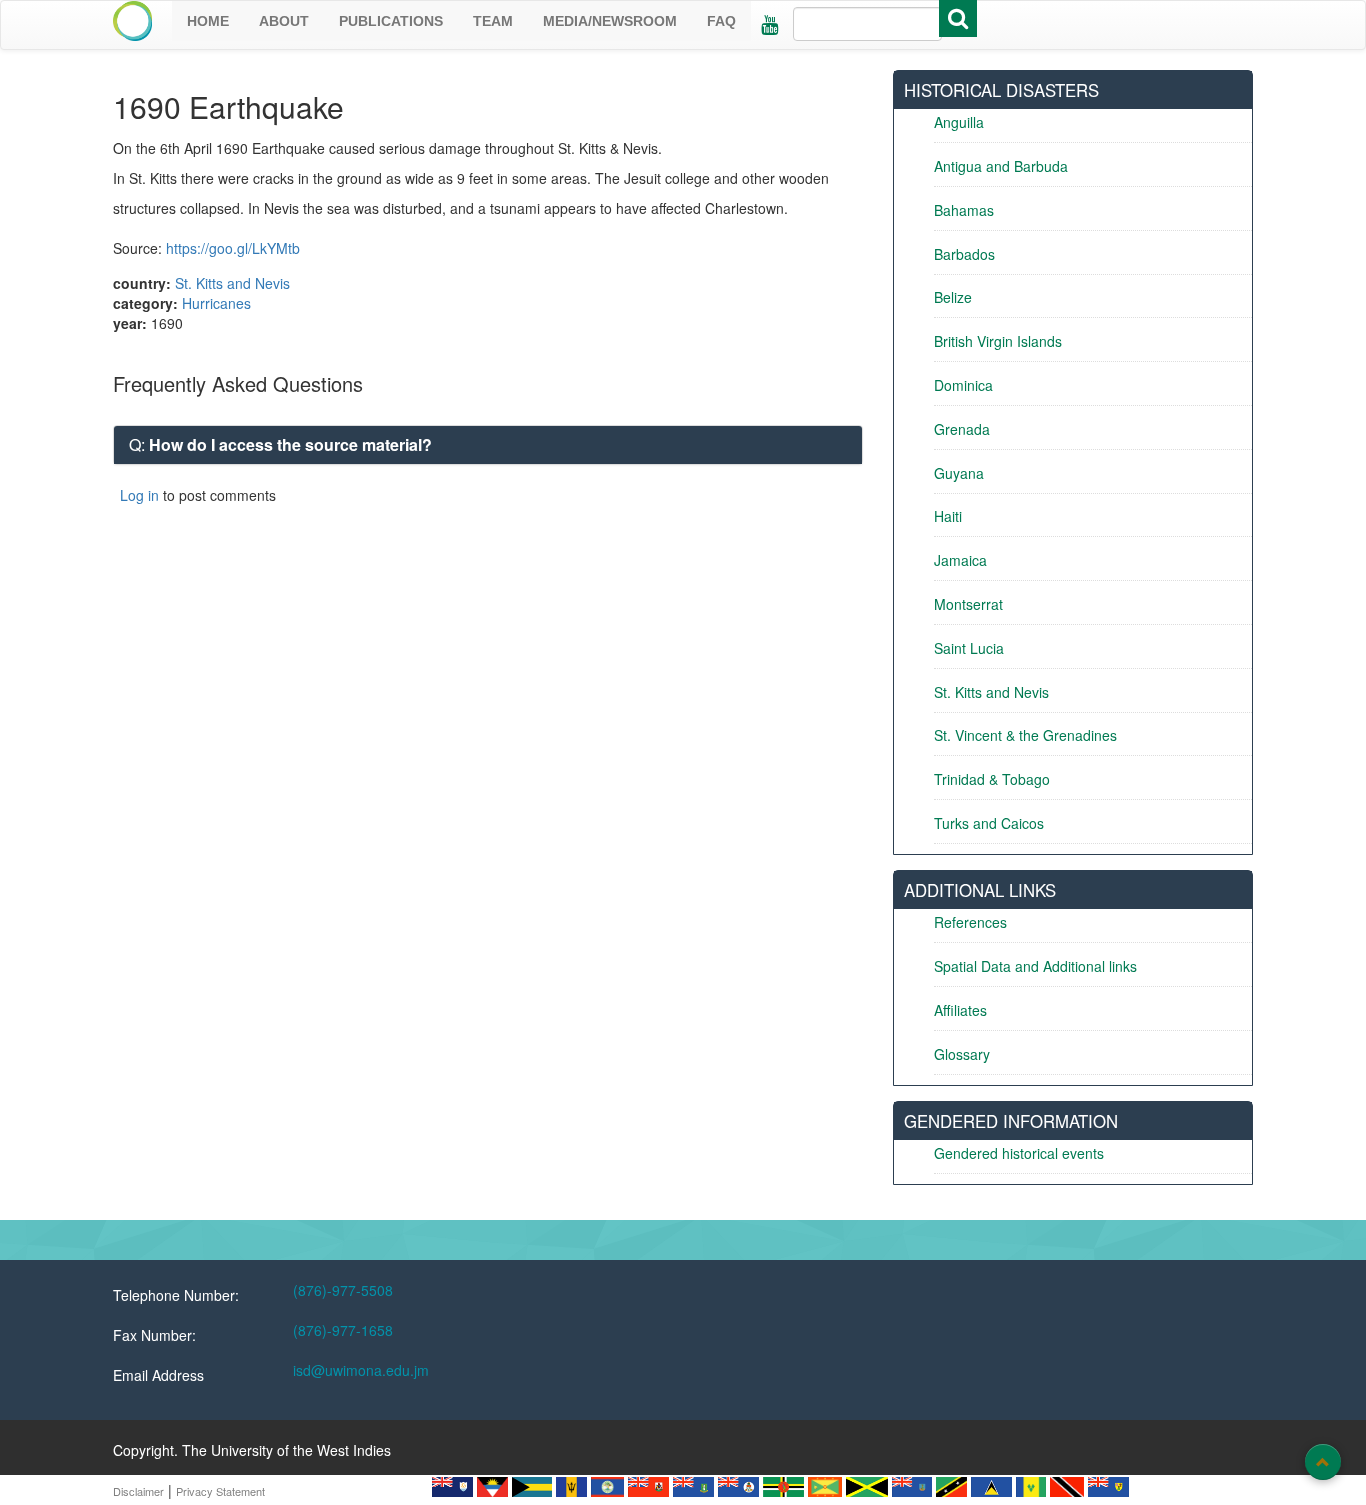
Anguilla (959, 122)
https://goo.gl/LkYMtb (233, 248)
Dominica (963, 385)
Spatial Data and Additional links (1035, 966)
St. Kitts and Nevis (232, 283)
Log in (139, 495)
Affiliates (960, 1010)
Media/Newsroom (610, 21)
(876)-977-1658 (343, 1330)
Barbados (964, 254)
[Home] (132, 20)
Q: (280, 444)
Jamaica (960, 560)
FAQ (721, 21)
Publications (391, 21)
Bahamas (964, 210)
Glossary (962, 1054)
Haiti (948, 516)
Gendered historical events (1019, 1153)
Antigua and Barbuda (1001, 166)
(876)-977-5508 (343, 1290)
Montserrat (968, 604)
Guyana (959, 473)
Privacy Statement (220, 1491)
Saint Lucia (969, 648)
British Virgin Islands (998, 341)
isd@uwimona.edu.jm (361, 1370)
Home (208, 21)
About (284, 21)
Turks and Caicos (989, 823)
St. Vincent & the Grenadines (1025, 735)
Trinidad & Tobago (992, 779)
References (970, 922)
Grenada (962, 429)
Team (493, 21)
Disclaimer (138, 1491)
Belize (953, 297)
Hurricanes (216, 303)
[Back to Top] (1323, 1462)
